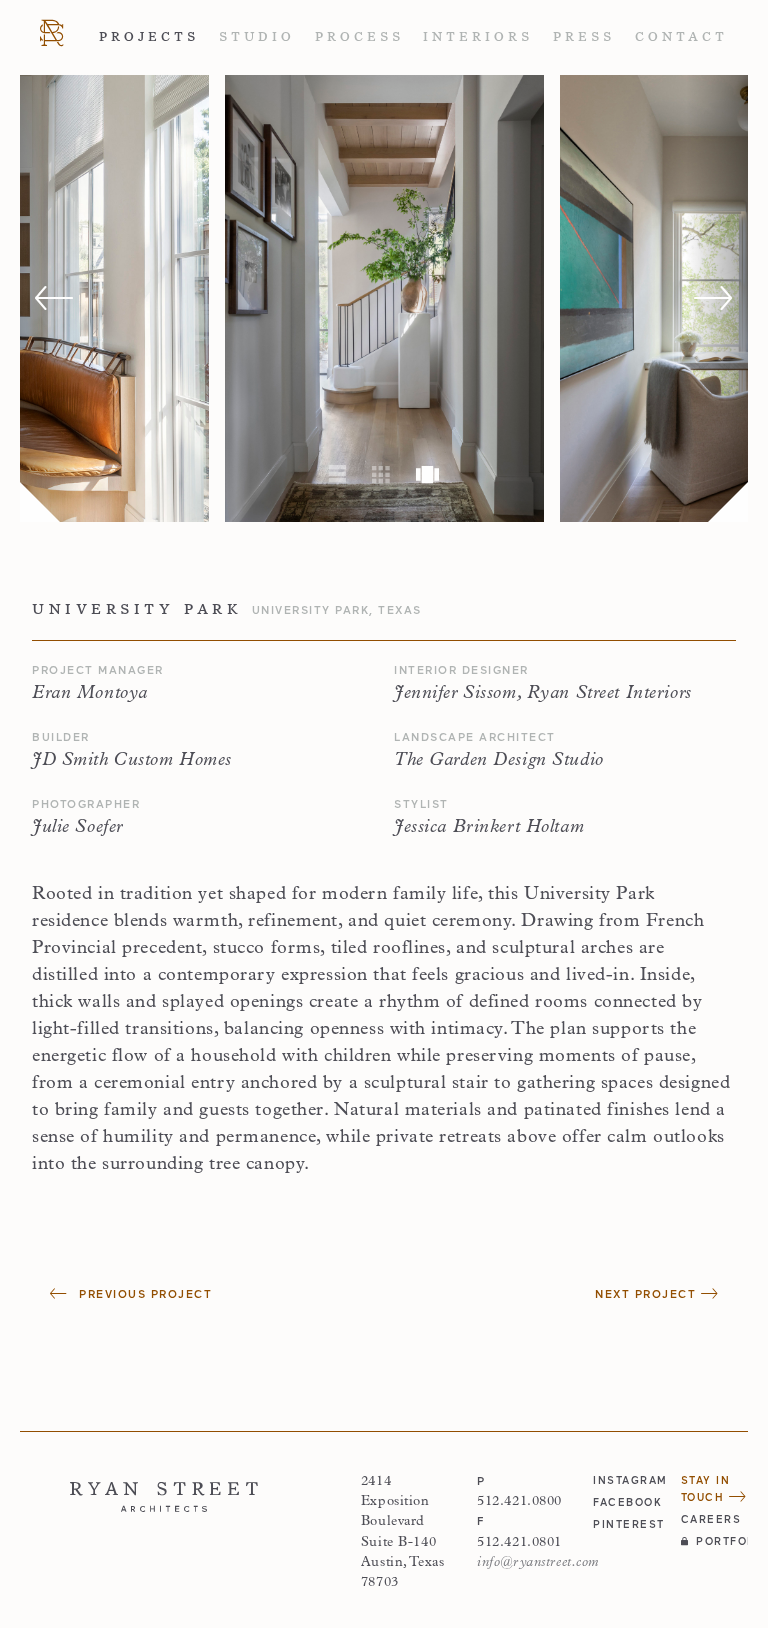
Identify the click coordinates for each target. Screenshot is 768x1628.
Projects (149, 37)
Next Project (648, 1293)
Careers (711, 1519)
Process (359, 37)
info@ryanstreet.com (538, 1562)
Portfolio (722, 1541)
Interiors (478, 37)
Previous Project (143, 1293)
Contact (681, 37)
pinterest (626, 1524)
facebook (626, 1502)
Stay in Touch (706, 1488)
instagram (626, 1480)
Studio (257, 37)
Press (584, 37)
